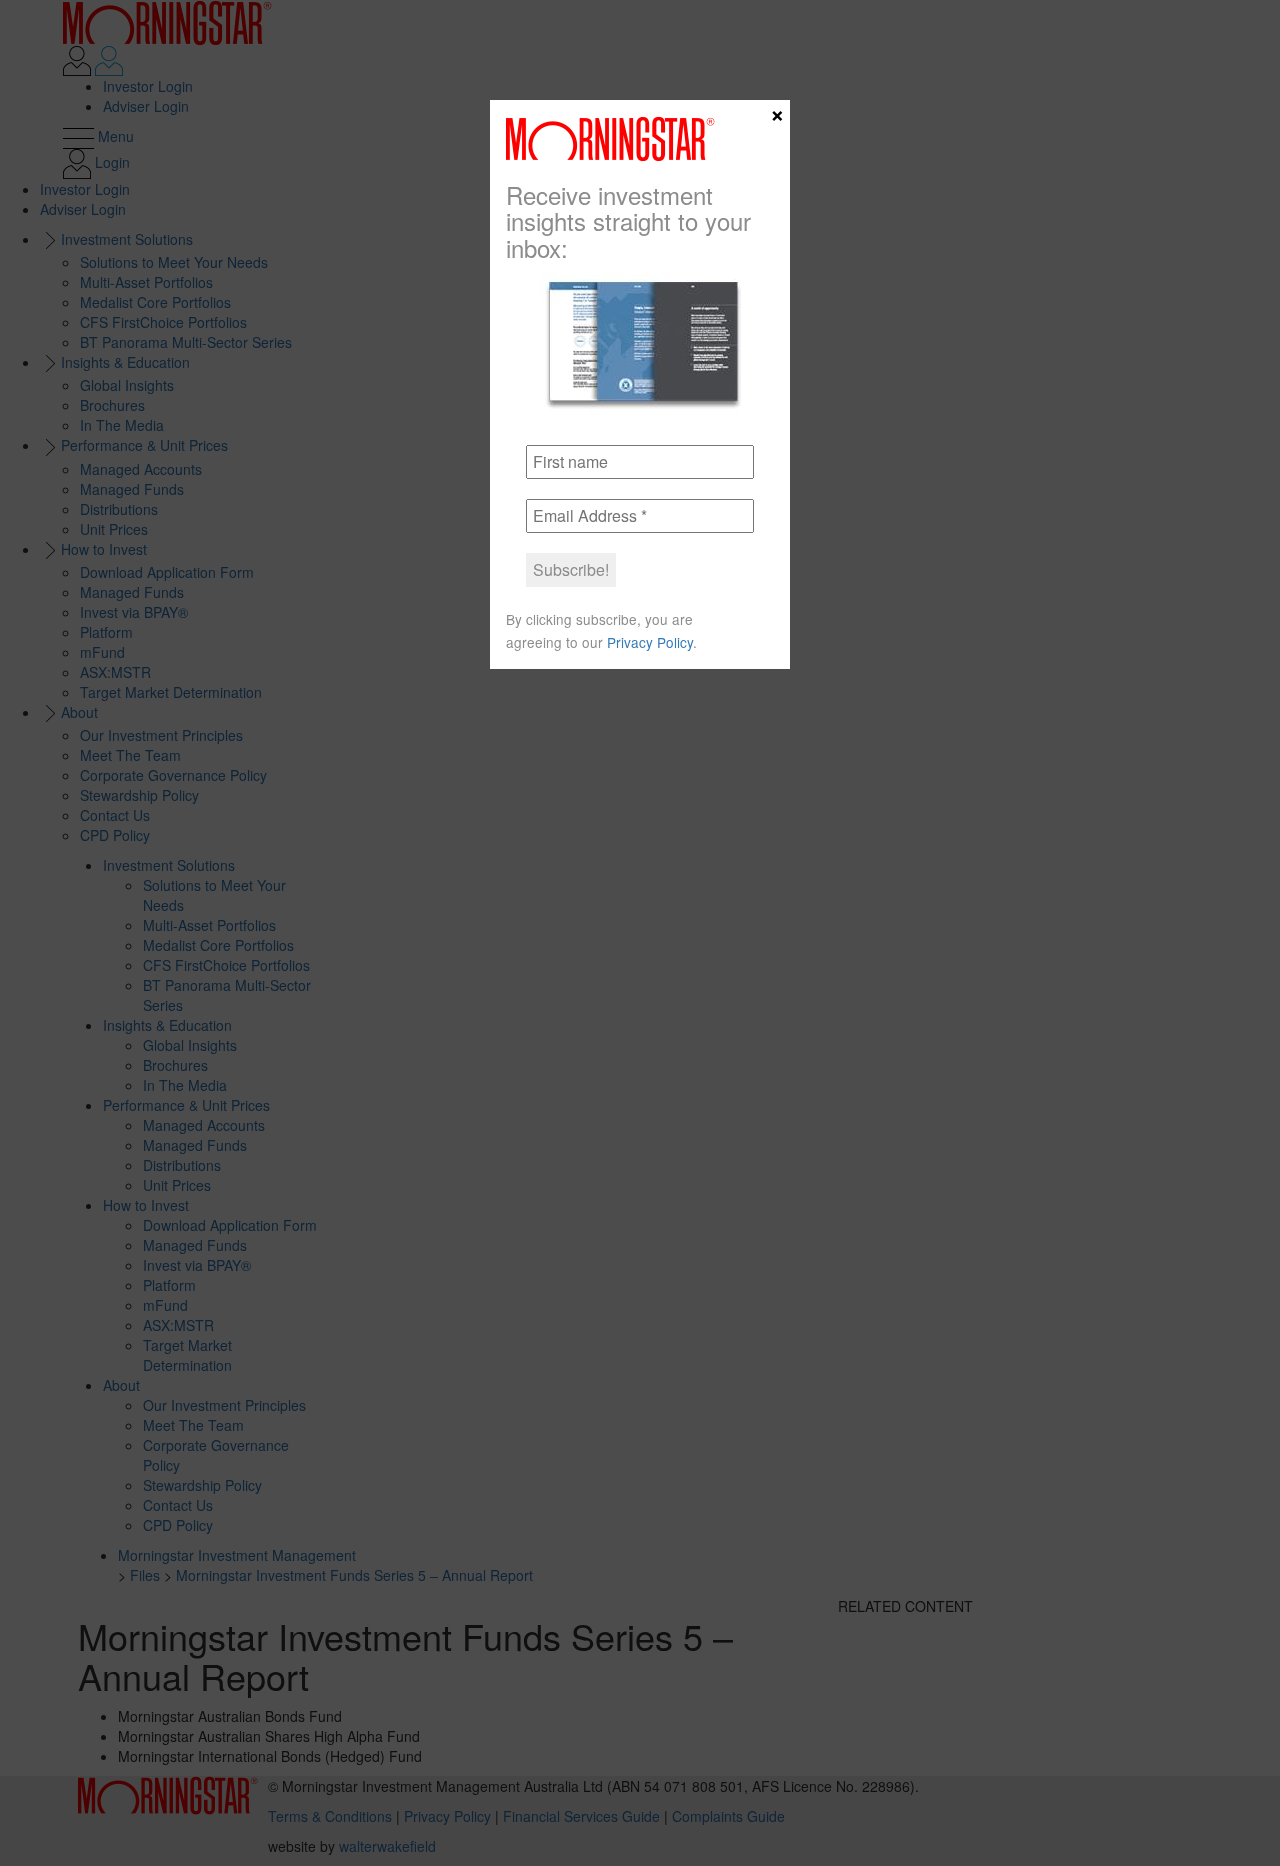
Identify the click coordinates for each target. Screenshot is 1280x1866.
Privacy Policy (650, 642)
